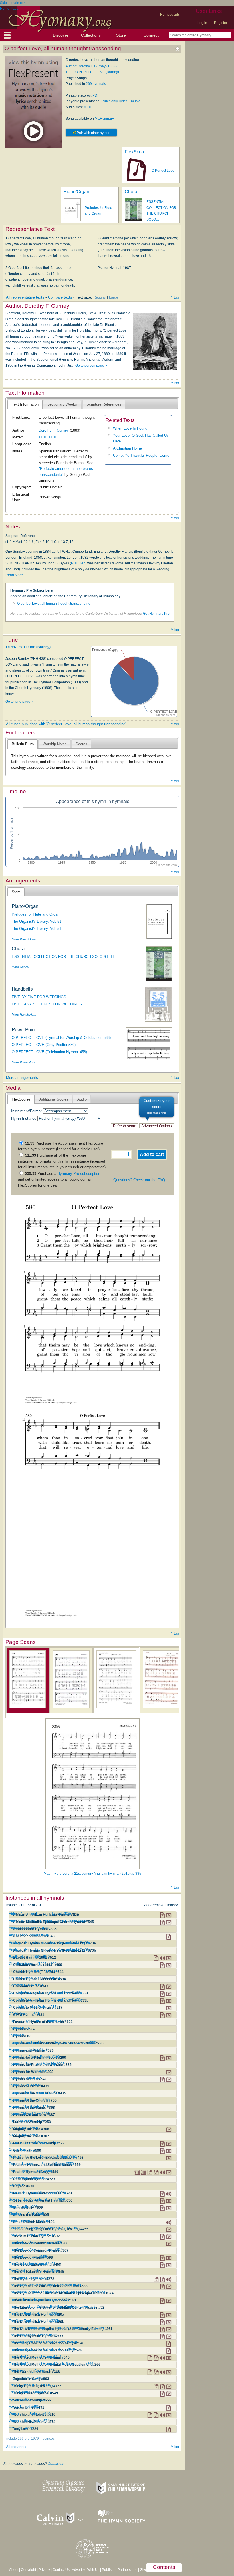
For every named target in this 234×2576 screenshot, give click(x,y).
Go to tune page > (19, 702)
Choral (132, 192)
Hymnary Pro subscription (79, 1174)
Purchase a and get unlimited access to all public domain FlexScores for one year (59, 1179)
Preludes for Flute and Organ (36, 914)
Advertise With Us (86, 2570)
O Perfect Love (163, 171)
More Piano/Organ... (26, 939)
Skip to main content (16, 3)
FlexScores (21, 1099)
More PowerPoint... (25, 1062)
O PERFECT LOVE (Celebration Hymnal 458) (49, 1052)
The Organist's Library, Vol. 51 (37, 921)
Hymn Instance (24, 1118)
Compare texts (60, 297)
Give (143, 2570)
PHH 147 (78, 563)
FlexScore (135, 152)
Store (121, 35)
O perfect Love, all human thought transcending (54, 604)
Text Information (25, 404)
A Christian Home (127, 448)
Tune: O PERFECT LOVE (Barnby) (92, 72)
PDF (96, 95)
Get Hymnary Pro (156, 614)
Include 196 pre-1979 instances (30, 2439)
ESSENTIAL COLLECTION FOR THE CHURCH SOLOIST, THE (65, 957)
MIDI (87, 107)
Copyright (28, 2570)
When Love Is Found (130, 428)
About (14, 2570)
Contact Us (61, 2570)
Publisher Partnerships (120, 2570)
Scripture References (104, 404)
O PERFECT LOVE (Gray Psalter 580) (44, 1045)
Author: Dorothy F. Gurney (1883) (91, 66)
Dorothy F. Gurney (54, 430)
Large (114, 297)
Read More (14, 575)
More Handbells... (24, 1015)
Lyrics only (109, 101)
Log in (202, 23)
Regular (100, 297)
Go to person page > (91, 366)
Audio (82, 1099)
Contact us (56, 2464)
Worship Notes (55, 744)
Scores (81, 744)
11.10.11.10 (48, 437)
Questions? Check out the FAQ (139, 1180)
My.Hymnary (104, 119)
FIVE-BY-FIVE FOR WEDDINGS (39, 997)
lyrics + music (130, 101)
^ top (175, 297)
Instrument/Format (26, 1111)
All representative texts (25, 297)
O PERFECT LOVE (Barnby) (28, 647)
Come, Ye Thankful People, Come (141, 455)
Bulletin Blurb (23, 744)
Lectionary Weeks (62, 404)
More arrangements (22, 1078)
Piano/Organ (76, 192)
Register (221, 23)
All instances (17, 2447)
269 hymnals (96, 84)
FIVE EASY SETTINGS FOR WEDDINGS (47, 1004)
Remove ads (170, 15)
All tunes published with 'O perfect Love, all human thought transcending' (66, 724)
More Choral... (22, 967)
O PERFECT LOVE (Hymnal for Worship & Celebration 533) (61, 1038)
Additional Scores (54, 1099)
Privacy (44, 2570)
